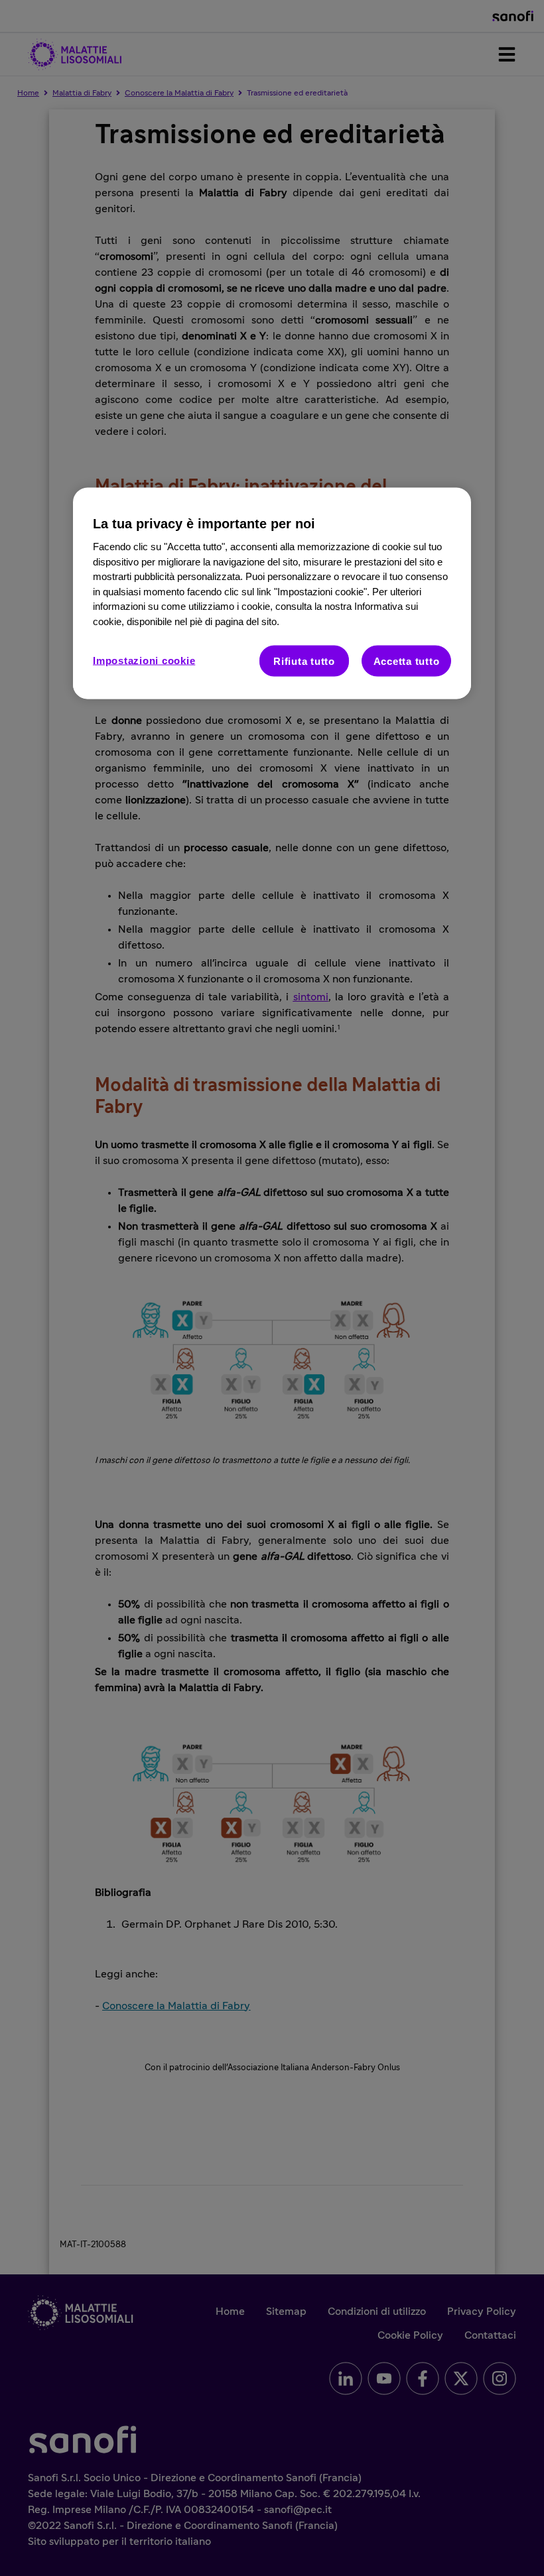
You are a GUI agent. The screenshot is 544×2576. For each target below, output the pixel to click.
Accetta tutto (407, 661)
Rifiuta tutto (304, 661)
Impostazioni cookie (144, 661)
